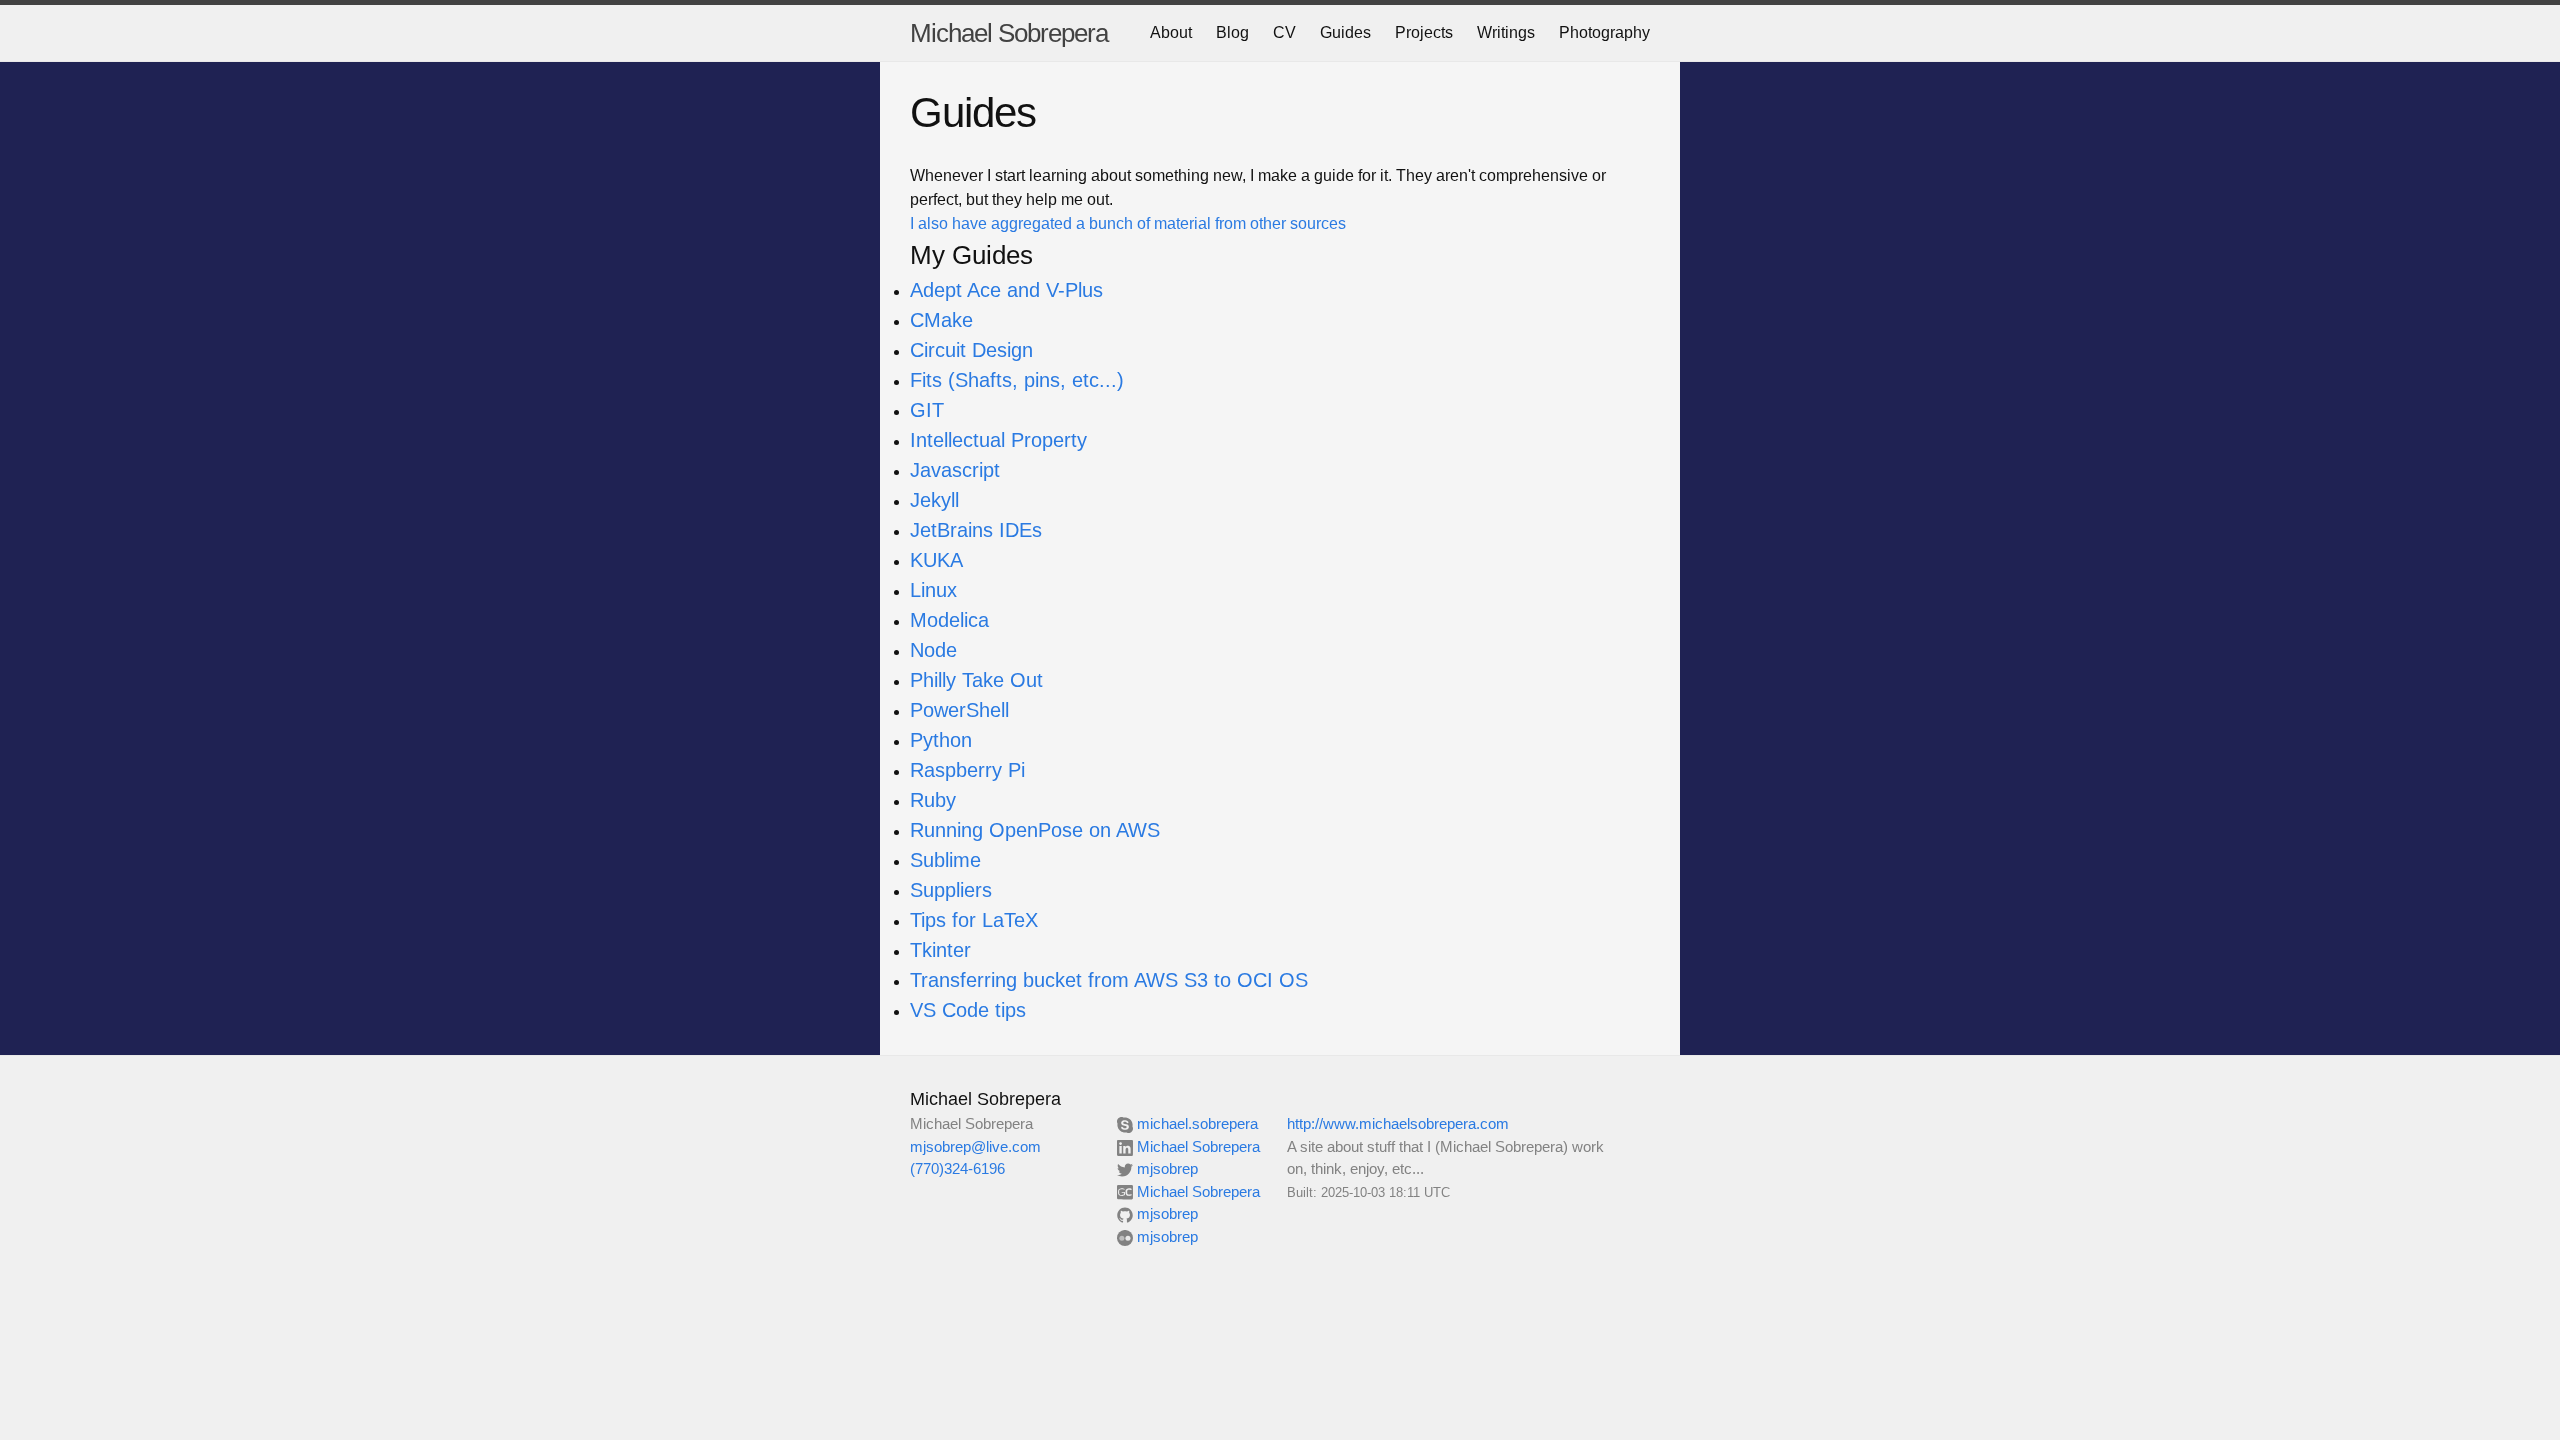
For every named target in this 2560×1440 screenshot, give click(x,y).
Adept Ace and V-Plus (1006, 290)
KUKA (936, 560)
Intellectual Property (998, 440)
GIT (927, 410)
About (1171, 32)
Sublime (945, 860)
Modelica (949, 620)
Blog (1232, 32)
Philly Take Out (976, 680)
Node (933, 650)
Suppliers (951, 890)
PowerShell (959, 710)
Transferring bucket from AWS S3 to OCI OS (1109, 980)
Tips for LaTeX (974, 920)
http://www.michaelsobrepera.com (1398, 1123)
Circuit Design (971, 350)
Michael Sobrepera (1009, 33)
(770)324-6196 (957, 1168)
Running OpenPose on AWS (1035, 830)
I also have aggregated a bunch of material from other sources (1128, 223)
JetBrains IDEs (976, 530)
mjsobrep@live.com (975, 1146)
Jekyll (934, 500)
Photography (1604, 32)
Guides (1345, 32)
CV (1284, 32)
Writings (1506, 32)
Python (941, 740)
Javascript (955, 470)
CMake (941, 320)
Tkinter (940, 950)
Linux (933, 590)
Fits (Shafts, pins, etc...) (1017, 380)
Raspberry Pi (967, 770)
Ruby (933, 800)
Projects (1424, 32)
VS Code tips (968, 1010)
